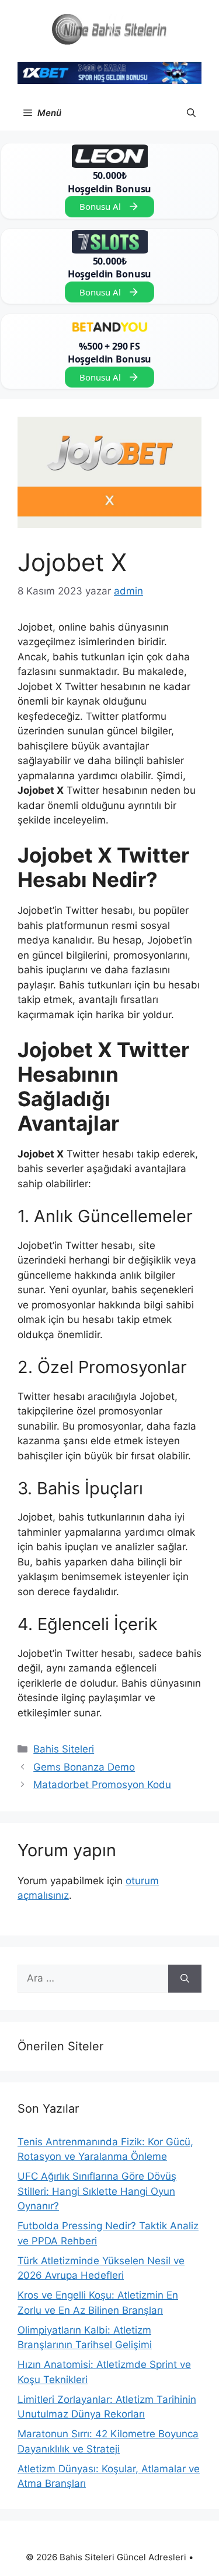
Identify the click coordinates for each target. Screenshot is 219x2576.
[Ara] (185, 1979)
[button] (191, 113)
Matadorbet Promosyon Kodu (102, 1785)
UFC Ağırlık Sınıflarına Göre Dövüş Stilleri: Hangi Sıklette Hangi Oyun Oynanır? (97, 2191)
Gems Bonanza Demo (84, 1767)
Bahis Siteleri (64, 1749)
